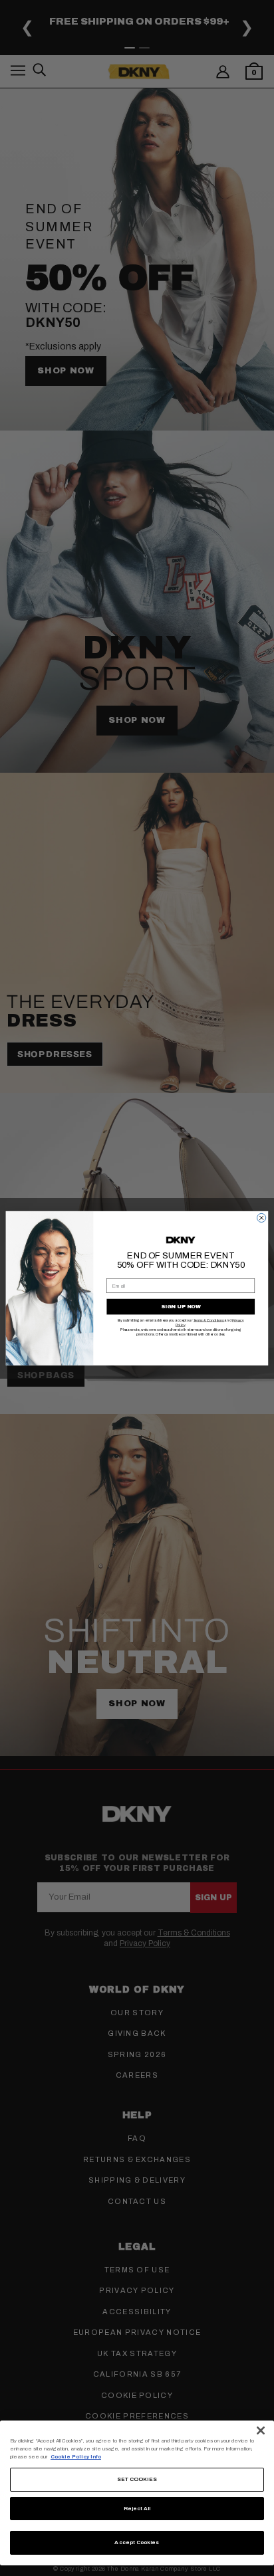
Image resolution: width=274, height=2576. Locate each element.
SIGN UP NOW (181, 1307)
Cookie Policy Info (76, 2457)
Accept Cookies (137, 2542)
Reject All (137, 2509)
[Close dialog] (262, 1218)
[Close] (261, 2430)
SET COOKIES (137, 2479)
